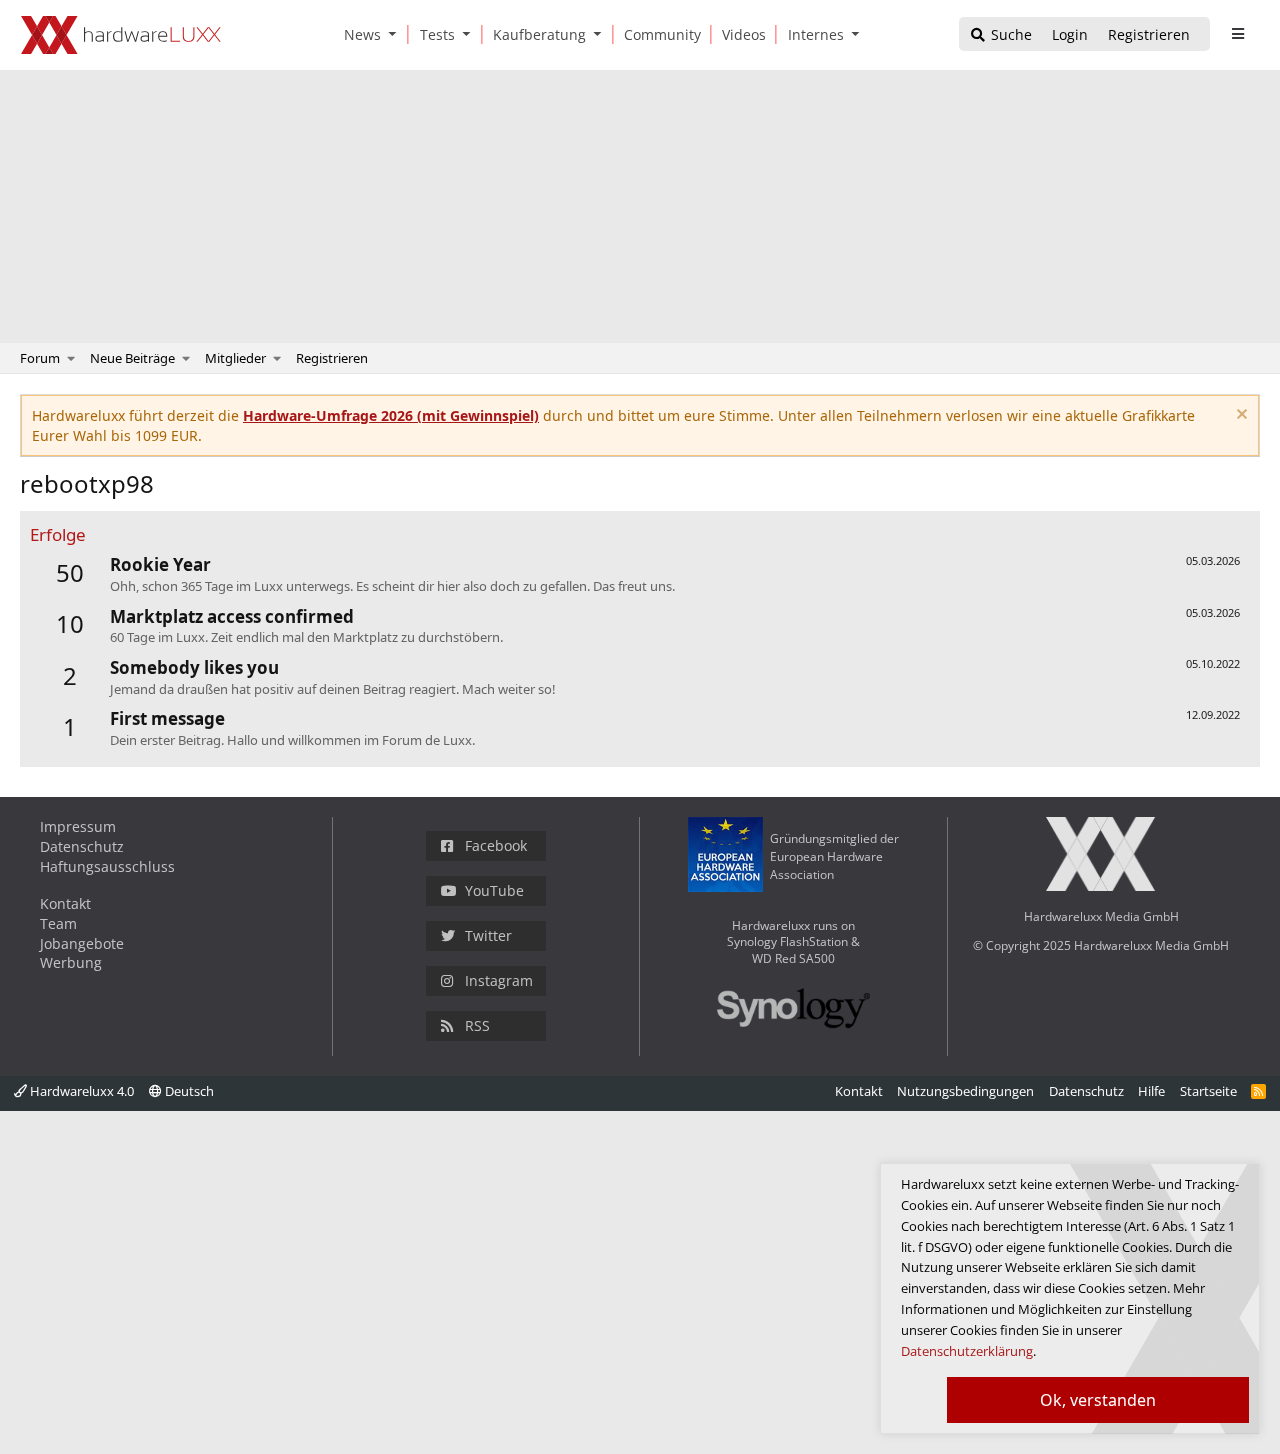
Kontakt (65, 903)
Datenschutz (82, 846)
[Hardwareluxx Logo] (121, 35)
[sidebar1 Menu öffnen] (1237, 34)
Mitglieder (235, 358)
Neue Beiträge (132, 358)
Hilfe (1151, 1091)
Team (58, 923)
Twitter (488, 935)
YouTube (494, 890)
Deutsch (188, 1091)
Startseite (1208, 1091)
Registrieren (332, 358)
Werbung (71, 962)
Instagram (499, 980)
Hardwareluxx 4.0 (80, 1091)
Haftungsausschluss (107, 866)
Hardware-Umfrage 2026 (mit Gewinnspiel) (391, 415)
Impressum (78, 826)
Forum (40, 358)
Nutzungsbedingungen (965, 1091)
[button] (397, 34)
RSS (477, 1025)
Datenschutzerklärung (967, 1351)
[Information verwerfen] (1239, 416)
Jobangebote (82, 943)
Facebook (496, 845)
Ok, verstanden (1098, 1400)
